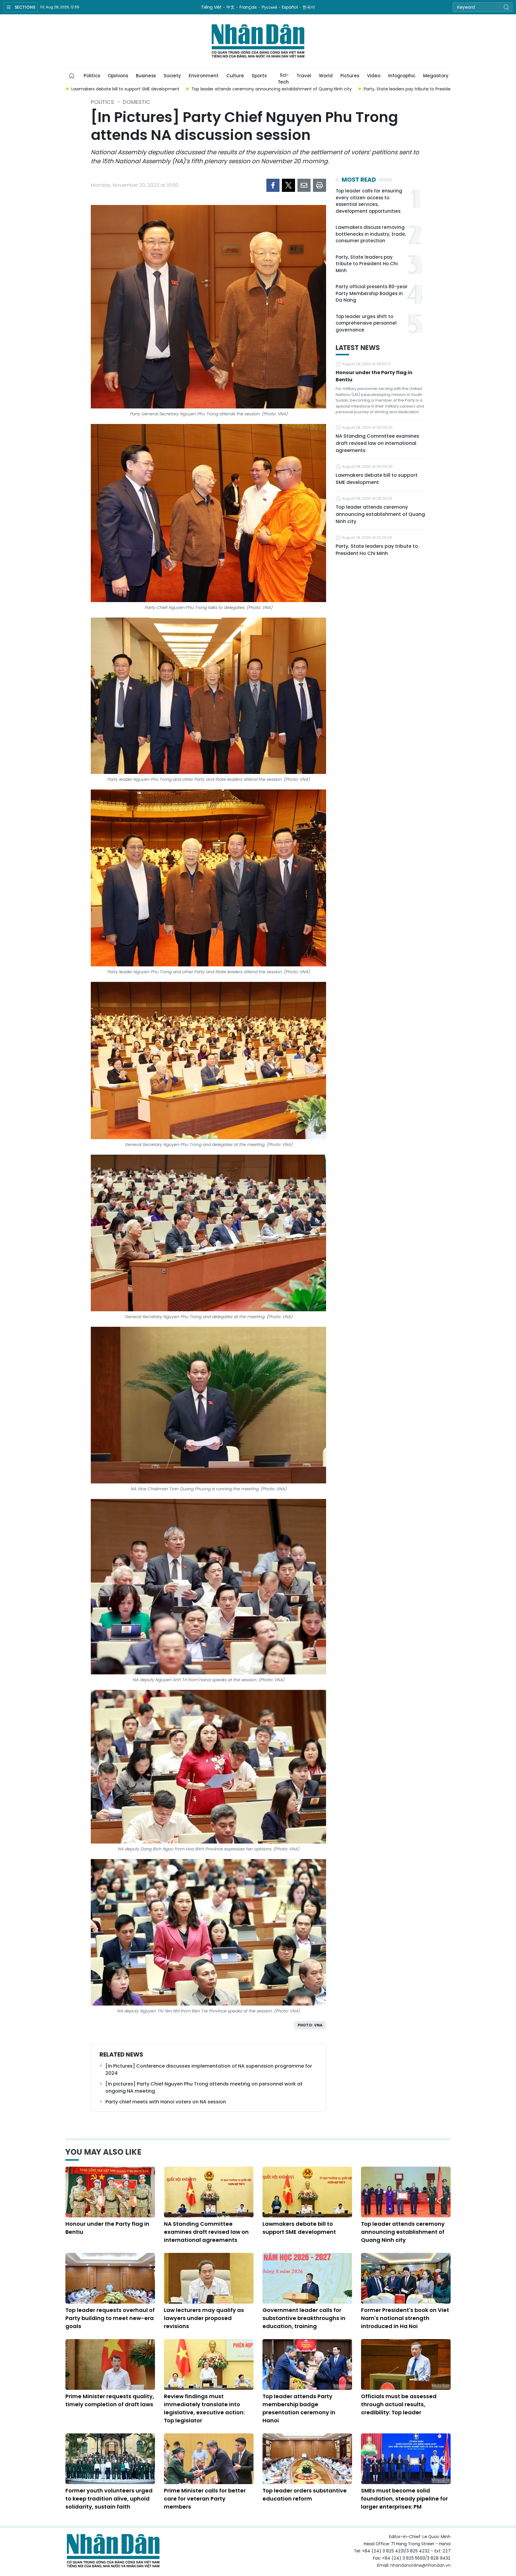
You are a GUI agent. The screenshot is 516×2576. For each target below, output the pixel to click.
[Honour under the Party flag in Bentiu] (110, 2192)
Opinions (118, 76)
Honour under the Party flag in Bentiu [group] (412, 89)
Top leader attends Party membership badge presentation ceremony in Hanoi (299, 2408)
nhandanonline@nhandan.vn (420, 2565)
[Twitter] (288, 185)
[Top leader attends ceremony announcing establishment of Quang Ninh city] (406, 2192)
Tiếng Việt (211, 7)
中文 (231, 7)
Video (374, 76)
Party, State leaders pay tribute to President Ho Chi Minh (367, 264)
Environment (204, 76)
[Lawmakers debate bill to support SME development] (307, 2192)
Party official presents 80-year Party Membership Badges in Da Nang (372, 293)
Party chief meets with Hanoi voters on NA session (166, 2102)
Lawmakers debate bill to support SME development (377, 479)
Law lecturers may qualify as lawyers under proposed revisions (204, 2318)
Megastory (436, 76)
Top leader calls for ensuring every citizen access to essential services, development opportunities (369, 201)
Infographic (402, 76)
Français (248, 7)
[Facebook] (273, 185)
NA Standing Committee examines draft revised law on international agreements (377, 443)
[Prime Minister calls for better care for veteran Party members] (209, 2459)
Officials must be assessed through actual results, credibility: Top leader (399, 2404)
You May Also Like (103, 2152)
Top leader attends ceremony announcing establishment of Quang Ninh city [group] (153, 89)
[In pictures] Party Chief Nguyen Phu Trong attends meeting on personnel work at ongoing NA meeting (204, 2087)
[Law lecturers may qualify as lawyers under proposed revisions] (209, 2278)
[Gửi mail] (304, 185)
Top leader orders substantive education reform (305, 2495)
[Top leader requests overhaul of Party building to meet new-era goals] (110, 2278)
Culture (235, 76)
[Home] (72, 76)
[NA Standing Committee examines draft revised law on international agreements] (209, 2192)
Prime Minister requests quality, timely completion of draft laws (110, 2400)
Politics (92, 76)
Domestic (136, 102)
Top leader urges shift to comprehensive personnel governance (366, 323)
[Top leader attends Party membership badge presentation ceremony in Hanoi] (307, 2364)
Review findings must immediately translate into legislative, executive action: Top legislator (204, 2408)
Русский (269, 7)
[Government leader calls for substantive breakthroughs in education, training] (307, 2278)
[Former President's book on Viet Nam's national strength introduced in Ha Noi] (406, 2278)
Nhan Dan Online (258, 41)
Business (146, 76)
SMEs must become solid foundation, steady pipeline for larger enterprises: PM (404, 2499)
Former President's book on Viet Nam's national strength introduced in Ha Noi (405, 2318)
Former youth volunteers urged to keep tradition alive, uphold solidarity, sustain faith (109, 2499)
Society (172, 76)
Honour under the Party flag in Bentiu (374, 376)
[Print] (320, 185)
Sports (259, 76)
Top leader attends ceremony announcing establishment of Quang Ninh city (380, 514)
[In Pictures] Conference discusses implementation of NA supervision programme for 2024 (209, 2070)
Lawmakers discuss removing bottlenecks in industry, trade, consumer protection (371, 234)
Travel (304, 76)
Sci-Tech (283, 78)
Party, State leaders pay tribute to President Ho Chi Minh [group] (303, 89)
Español (290, 7)
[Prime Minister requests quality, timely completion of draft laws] (110, 2364)
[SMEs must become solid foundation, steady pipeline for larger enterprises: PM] (406, 2459)
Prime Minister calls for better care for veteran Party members (205, 2499)
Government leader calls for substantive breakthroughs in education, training (304, 2318)
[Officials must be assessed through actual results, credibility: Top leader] (406, 2364)
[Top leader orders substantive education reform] (307, 2459)
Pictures (350, 76)
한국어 (309, 7)
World (326, 76)
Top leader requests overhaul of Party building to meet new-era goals (110, 2318)
